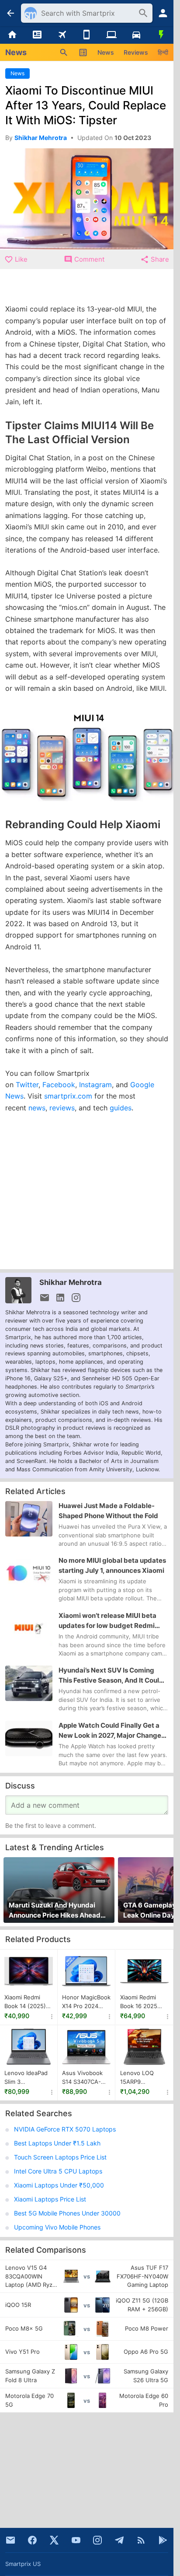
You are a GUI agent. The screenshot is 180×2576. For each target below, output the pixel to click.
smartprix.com (68, 1096)
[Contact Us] (10, 2540)
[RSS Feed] (141, 2540)
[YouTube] (76, 2540)
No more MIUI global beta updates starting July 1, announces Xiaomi (112, 1565)
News (106, 52)
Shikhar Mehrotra (71, 1282)
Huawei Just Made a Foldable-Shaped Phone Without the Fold (108, 1511)
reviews (62, 1108)
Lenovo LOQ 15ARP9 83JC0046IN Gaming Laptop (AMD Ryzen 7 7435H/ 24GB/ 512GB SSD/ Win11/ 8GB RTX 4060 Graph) (141, 2078)
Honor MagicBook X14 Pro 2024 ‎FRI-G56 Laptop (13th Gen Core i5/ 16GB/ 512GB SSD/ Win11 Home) (86, 2002)
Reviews (136, 52)
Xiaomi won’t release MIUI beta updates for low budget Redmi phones (107, 1621)
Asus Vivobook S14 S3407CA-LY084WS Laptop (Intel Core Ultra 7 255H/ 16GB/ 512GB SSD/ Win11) (86, 2078)
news (37, 1108)
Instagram (95, 1085)
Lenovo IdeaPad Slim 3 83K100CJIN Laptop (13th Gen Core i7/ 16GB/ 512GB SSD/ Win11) (28, 2078)
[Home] (12, 35)
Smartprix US (23, 2564)
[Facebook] (32, 2540)
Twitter (27, 1085)
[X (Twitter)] (54, 2540)
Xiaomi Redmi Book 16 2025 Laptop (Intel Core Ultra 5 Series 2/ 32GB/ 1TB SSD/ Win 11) (143, 2002)
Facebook (59, 1085)
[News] (37, 35)
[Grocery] (161, 35)
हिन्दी (163, 52)
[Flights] (62, 35)
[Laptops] (112, 35)
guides (121, 1108)
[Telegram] (119, 2540)
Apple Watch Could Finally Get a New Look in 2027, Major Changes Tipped (112, 1731)
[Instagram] (97, 2540)
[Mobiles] (87, 35)
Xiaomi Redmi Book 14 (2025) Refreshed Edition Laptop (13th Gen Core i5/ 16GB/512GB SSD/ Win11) (26, 2002)
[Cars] (137, 35)
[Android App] (163, 2540)
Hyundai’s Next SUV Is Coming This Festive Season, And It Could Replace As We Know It (111, 1676)
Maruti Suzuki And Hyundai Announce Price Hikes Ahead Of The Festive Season (55, 1911)
